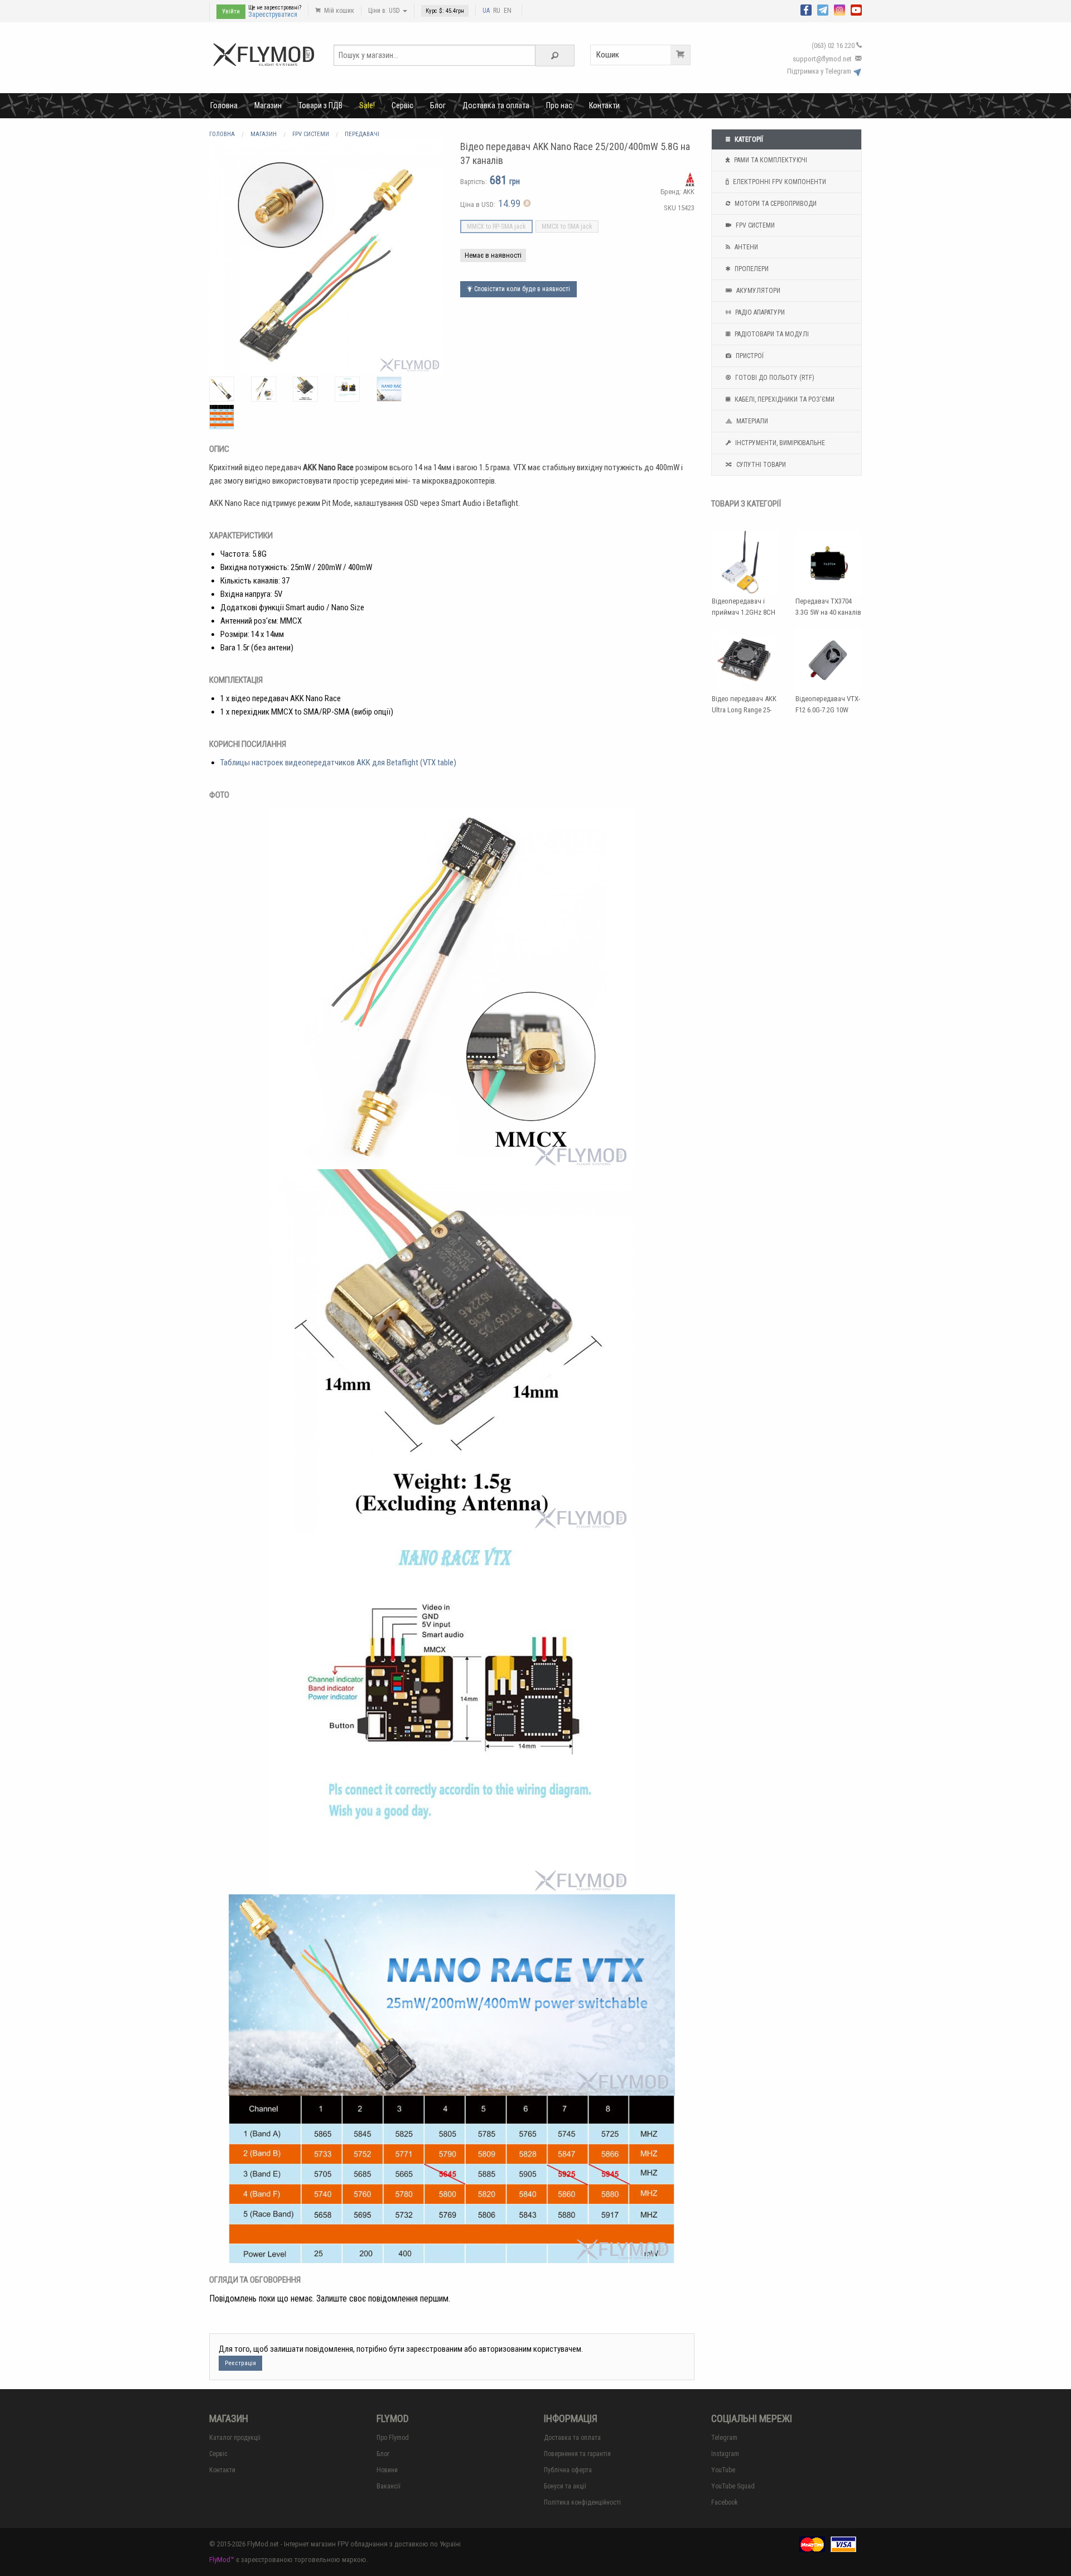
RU (497, 11)
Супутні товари (760, 465)
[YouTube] (856, 9)
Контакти (604, 105)
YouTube (723, 2470)
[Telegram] (823, 9)
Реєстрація (240, 2363)
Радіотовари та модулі (771, 334)
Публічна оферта (568, 2470)
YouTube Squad (733, 2486)
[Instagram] (840, 9)
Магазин (268, 105)
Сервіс (402, 105)
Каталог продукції (235, 2438)
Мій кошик (338, 11)
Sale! (367, 105)
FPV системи (754, 225)
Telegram (724, 2438)
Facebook (725, 2502)
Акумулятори (758, 291)
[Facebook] (806, 9)
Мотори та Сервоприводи (775, 204)
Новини (387, 2470)
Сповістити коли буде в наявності (521, 289)
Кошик (608, 55)
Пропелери (751, 269)
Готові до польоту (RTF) (774, 378)
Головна (224, 105)
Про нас (559, 105)
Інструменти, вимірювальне (779, 443)
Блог (438, 105)
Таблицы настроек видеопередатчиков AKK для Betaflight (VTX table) (338, 763)
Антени (746, 247)
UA (486, 11)
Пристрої (749, 356)
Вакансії (389, 2486)
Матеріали (751, 421)
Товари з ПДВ (320, 105)
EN (508, 11)
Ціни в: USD (385, 11)
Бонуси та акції (565, 2486)
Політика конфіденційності (582, 2502)
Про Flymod (393, 2438)
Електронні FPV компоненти (779, 182)
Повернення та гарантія (577, 2454)
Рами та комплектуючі (770, 160)
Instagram (725, 2454)
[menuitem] (224, 105)
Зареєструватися (273, 15)
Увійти (231, 11)
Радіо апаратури (759, 312)
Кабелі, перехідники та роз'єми (784, 399)
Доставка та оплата (496, 105)
